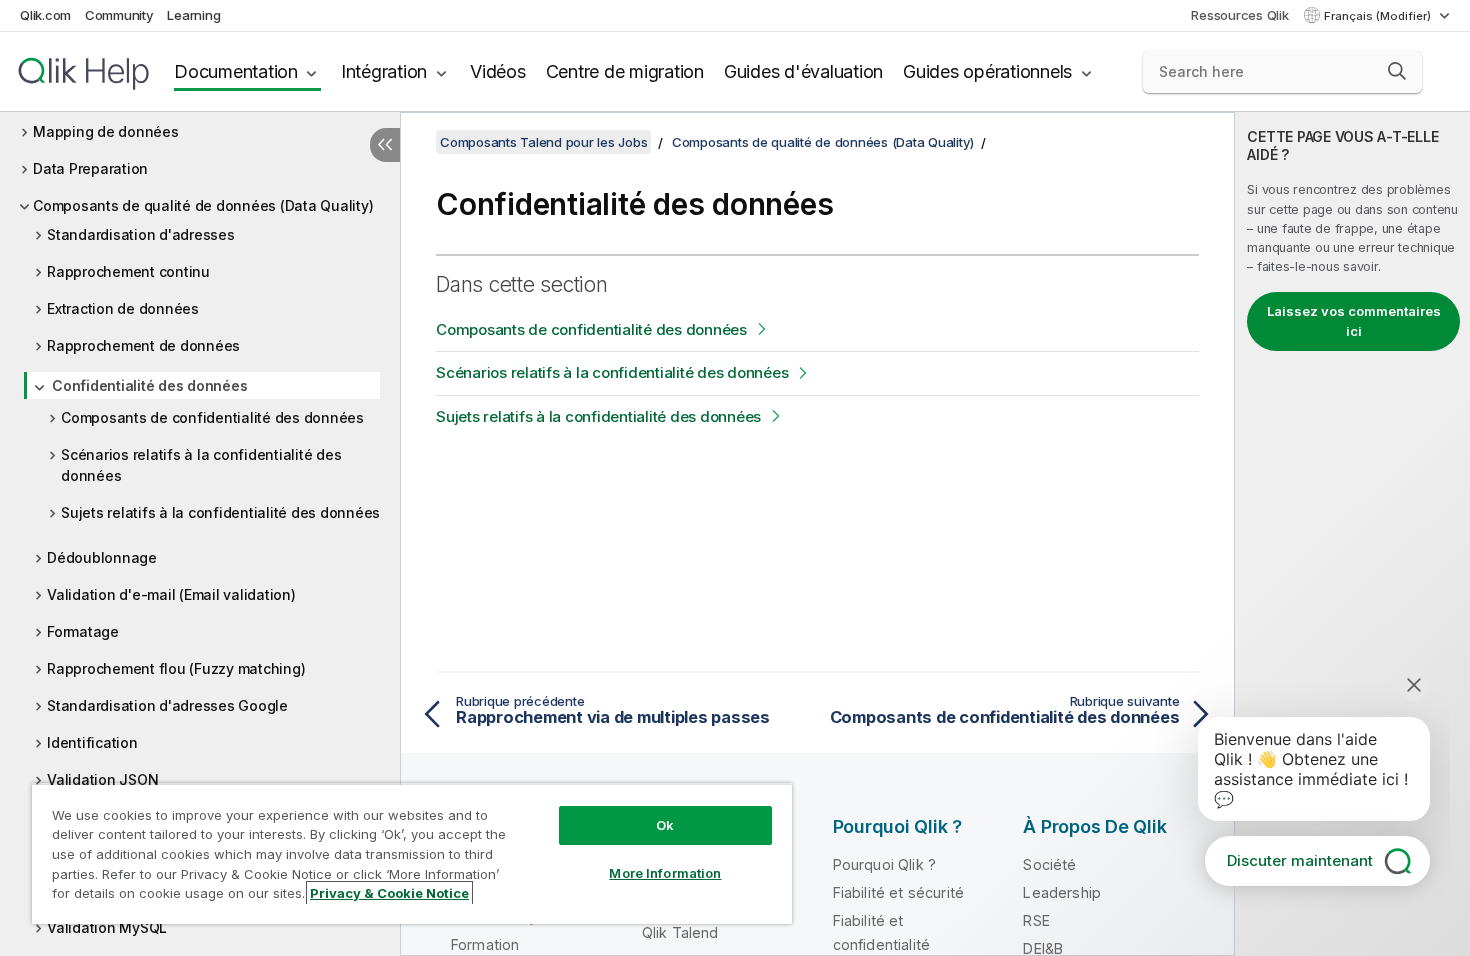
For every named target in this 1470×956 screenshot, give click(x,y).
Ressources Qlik (1239, 15)
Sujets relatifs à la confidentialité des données (220, 512)
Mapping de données (106, 131)
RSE (1036, 920)
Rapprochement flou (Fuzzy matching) (176, 668)
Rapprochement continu (128, 271)
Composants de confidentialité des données (212, 417)
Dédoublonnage (102, 557)
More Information (665, 873)
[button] (1397, 71)
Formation (485, 944)
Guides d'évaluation (803, 71)
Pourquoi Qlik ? (884, 864)
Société (1049, 864)
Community (119, 15)
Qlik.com (45, 15)
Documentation (236, 71)
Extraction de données (123, 308)
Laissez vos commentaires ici (1354, 321)
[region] (412, 853)
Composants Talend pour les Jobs (543, 142)
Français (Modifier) (1379, 16)
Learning (193, 15)
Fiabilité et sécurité (898, 892)
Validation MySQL (107, 927)
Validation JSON (102, 779)
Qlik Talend (680, 932)
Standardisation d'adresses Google (167, 705)
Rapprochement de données (143, 345)
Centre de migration (625, 71)
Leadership (1062, 892)
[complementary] (1352, 534)
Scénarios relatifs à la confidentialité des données (201, 465)
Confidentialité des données (149, 385)
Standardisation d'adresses (141, 234)
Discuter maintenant (1300, 860)
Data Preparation (90, 168)
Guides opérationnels (987, 71)
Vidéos (498, 71)
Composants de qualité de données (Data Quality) (203, 205)
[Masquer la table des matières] (385, 145)
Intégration (384, 71)
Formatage (83, 631)
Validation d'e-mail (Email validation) (171, 594)
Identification (92, 742)
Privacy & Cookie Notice (389, 893)
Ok (665, 825)
